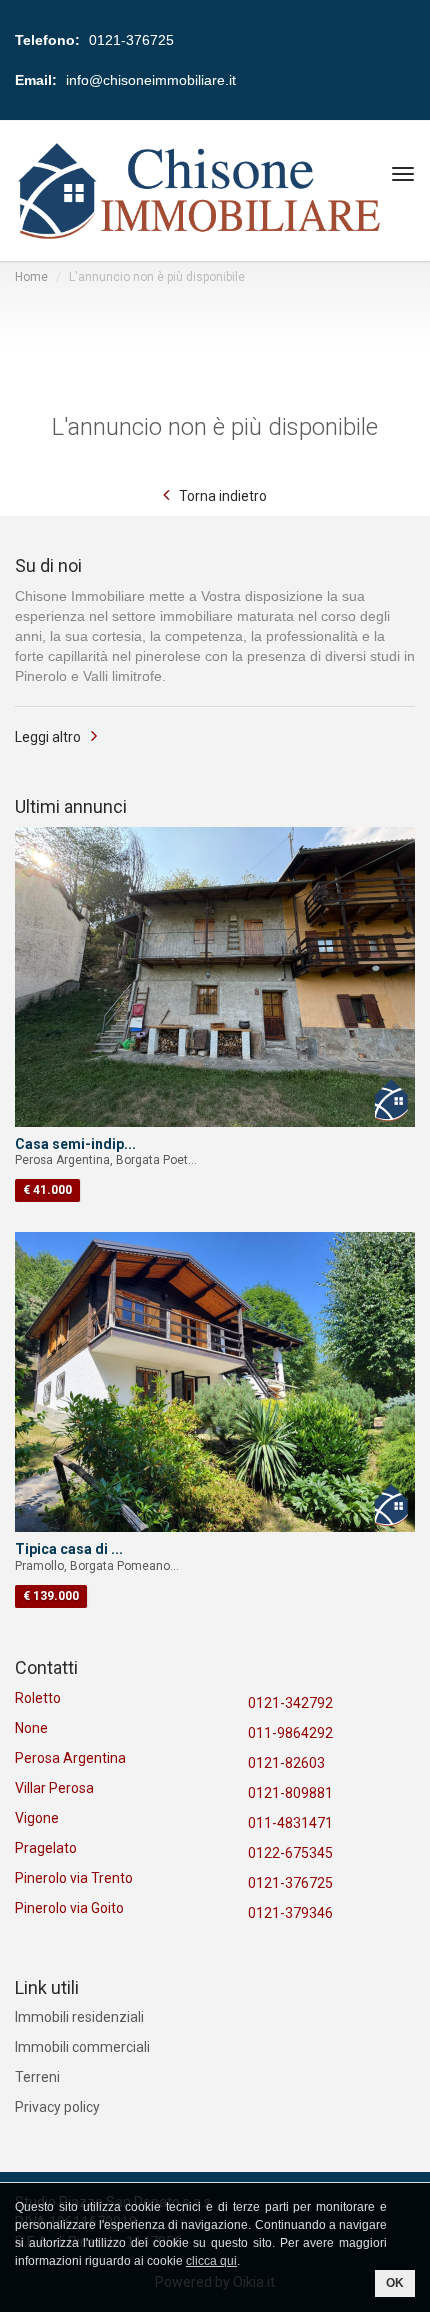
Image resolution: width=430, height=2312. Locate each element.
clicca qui (211, 2261)
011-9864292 (290, 1733)
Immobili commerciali (82, 2047)
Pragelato (46, 1848)
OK (395, 2283)
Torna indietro (223, 496)
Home (31, 277)
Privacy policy (57, 2107)
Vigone (37, 1818)
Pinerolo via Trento (74, 1878)
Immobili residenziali (79, 2017)
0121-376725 (290, 1883)
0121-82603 (286, 1763)
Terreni (37, 2077)
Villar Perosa (54, 1788)
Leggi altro (48, 737)
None (31, 1728)
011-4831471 (290, 1823)
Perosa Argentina (70, 1758)
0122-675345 (290, 1853)
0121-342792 (290, 1703)
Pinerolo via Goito (69, 1908)
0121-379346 (290, 1913)
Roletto (38, 1698)
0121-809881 (290, 1793)
